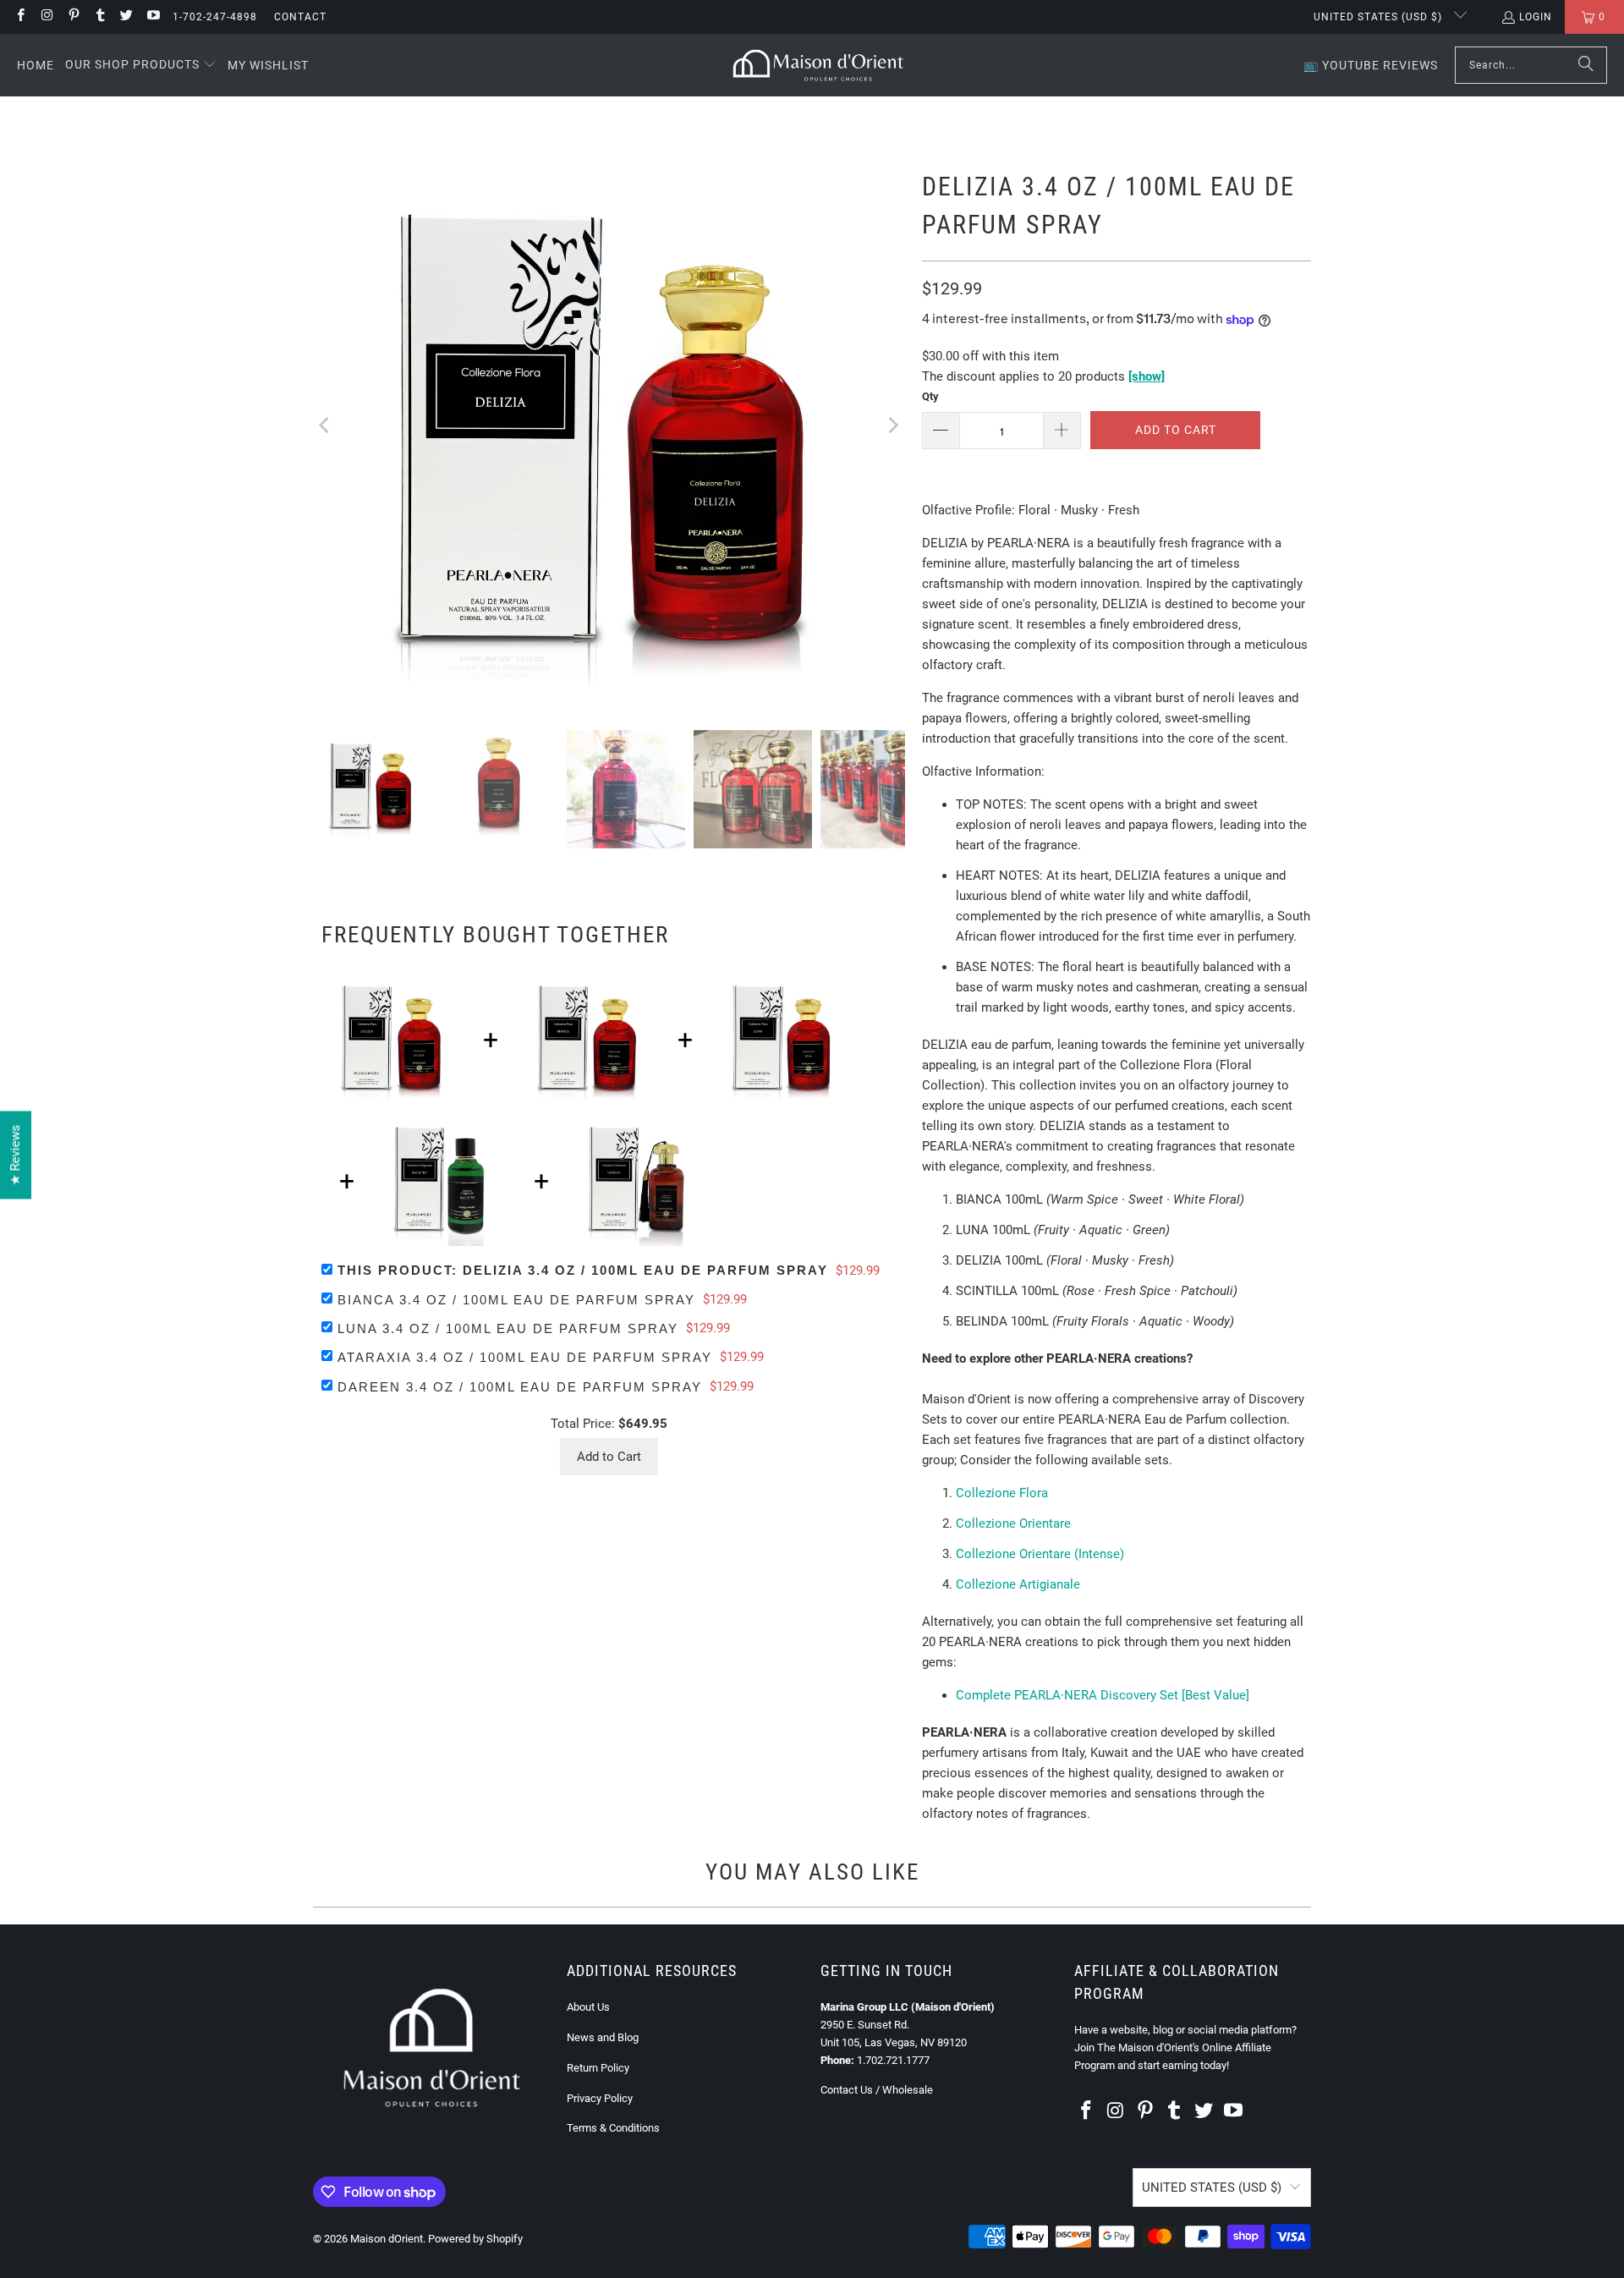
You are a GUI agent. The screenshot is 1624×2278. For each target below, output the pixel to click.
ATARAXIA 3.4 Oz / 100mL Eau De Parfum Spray (525, 1357)
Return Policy (598, 2068)
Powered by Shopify (475, 2239)
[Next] (892, 425)
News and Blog (603, 2037)
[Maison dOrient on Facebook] (20, 17)
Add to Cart (609, 1457)
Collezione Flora (1002, 1493)
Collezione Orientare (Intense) (1040, 1554)
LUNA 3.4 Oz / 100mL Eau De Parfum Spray (508, 1328)
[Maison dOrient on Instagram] (46, 17)
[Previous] (326, 425)
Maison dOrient (387, 2239)
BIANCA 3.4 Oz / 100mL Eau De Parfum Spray (516, 1300)
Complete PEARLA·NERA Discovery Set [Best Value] (1103, 1695)
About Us (588, 2007)
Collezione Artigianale (1018, 1584)
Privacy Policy (600, 2098)
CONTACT (300, 17)
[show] (1147, 376)
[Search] (1586, 65)
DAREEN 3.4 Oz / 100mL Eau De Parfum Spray (520, 1387)
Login (1536, 17)
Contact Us (847, 2090)
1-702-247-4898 (215, 17)
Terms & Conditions (613, 2128)
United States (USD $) (1380, 17)
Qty (930, 396)
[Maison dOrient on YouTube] (152, 17)
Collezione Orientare (1013, 1523)
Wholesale (908, 2090)
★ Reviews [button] (15, 1155)
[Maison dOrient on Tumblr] (99, 17)
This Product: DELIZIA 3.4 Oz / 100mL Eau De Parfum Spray (583, 1270)
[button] (141, 65)
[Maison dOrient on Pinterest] (73, 17)
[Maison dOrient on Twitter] (126, 17)
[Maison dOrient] (818, 65)
